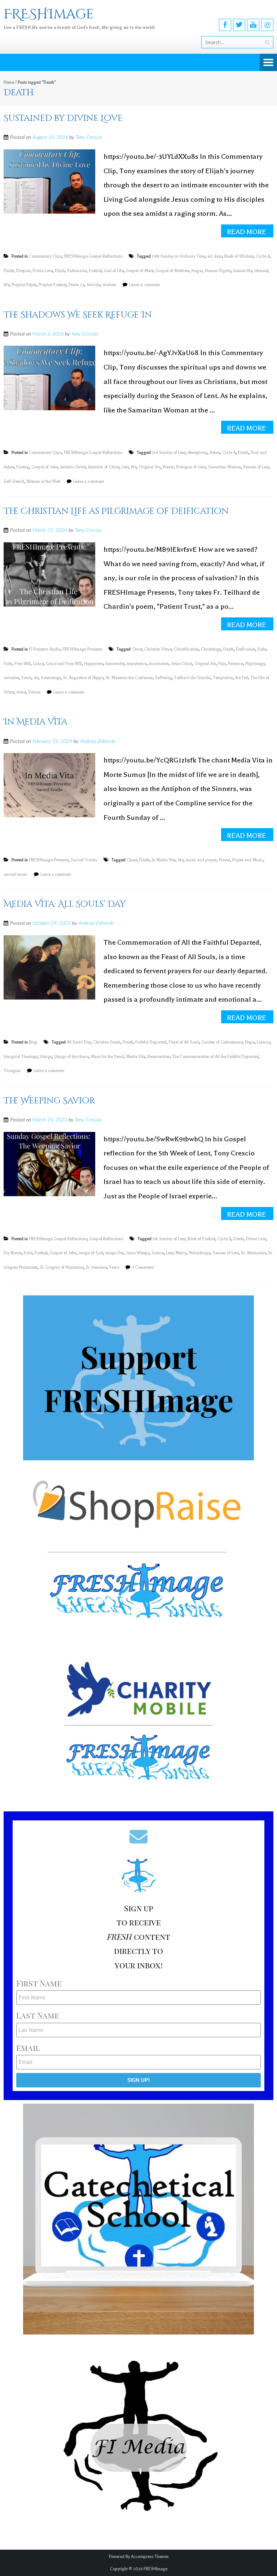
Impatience (137, 664)
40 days (215, 256)
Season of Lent (256, 467)
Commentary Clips (45, 256)
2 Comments (143, 1267)
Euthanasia (77, 271)
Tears (114, 1267)
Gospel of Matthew (173, 271)
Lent (125, 467)
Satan (26, 678)
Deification (246, 649)
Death (9, 271)
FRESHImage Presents (82, 649)
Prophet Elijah (24, 285)
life (6, 285)
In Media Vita (36, 722)
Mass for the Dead (107, 1057)
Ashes (215, 453)
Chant (132, 860)
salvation (11, 678)
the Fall (242, 678)
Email (28, 2048)
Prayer (168, 467)
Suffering (164, 678)
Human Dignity (218, 271)
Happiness (94, 664)
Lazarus (263, 1042)
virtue (21, 692)
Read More (247, 232)
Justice (158, 1253)
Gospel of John (45, 467)
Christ (137, 649)
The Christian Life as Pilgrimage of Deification (116, 511)
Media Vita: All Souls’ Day (65, 904)
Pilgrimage (255, 664)
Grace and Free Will (64, 664)
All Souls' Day (79, 1042)
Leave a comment (144, 285)
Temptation (223, 678)
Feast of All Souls (184, 1042)
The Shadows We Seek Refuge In (78, 315)
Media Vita (136, 1057)
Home (9, 82)
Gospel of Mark (140, 271)
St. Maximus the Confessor (129, 678)
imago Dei (115, 1253)
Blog (33, 1042)
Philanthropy (200, 1253)
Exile (262, 649)
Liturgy (46, 1057)
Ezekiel (95, 271)
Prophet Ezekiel (52, 285)
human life (243, 271)
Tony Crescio (89, 137)
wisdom (109, 285)
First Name (39, 1983)
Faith (8, 664)
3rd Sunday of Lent (169, 453)
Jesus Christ (182, 664)
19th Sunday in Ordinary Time (179, 256)
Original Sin (150, 467)
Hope (250, 1042)
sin (36, 678)
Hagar (197, 271)
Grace (38, 664)
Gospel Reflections (106, 1239)
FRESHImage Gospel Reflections (93, 256)
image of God (91, 1253)
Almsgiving (197, 453)
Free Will (23, 664)
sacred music (16, 874)
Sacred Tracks (84, 860)
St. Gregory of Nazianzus (62, 1267)
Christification (186, 649)
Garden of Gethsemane (222, 1042)
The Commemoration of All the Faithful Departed (215, 1057)
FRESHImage (155, 2569)
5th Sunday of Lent (169, 1239)
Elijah (60, 271)
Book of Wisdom (239, 256)
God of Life (114, 271)
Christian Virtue (158, 649)
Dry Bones (13, 1253)
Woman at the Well (43, 482)
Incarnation (159, 664)
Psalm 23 (76, 285)
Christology (211, 649)
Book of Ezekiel (201, 1239)
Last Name (38, 2015)
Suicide (93, 285)
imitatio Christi (73, 467)
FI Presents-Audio (45, 649)
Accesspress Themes (150, 2557)
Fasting (23, 467)
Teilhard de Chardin (192, 678)
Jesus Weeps (138, 1253)
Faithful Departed (151, 1042)
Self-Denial (14, 482)
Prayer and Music (248, 860)
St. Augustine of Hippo (83, 678)
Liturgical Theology (21, 1057)
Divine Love (43, 271)
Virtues (34, 692)
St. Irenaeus (96, 1267)
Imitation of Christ (104, 467)
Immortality (115, 664)
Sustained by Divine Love (63, 118)
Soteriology (51, 678)
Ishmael (261, 271)
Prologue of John (191, 467)
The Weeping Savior (49, 1101)
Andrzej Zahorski (98, 742)
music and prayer (201, 860)
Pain (222, 664)
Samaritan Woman (225, 467)
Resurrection (159, 1057)
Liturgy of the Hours (71, 1057)
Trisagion (12, 1071)
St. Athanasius (253, 1253)
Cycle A (263, 256)
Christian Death (107, 1042)
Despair (23, 271)
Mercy (181, 1253)
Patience (236, 664)
